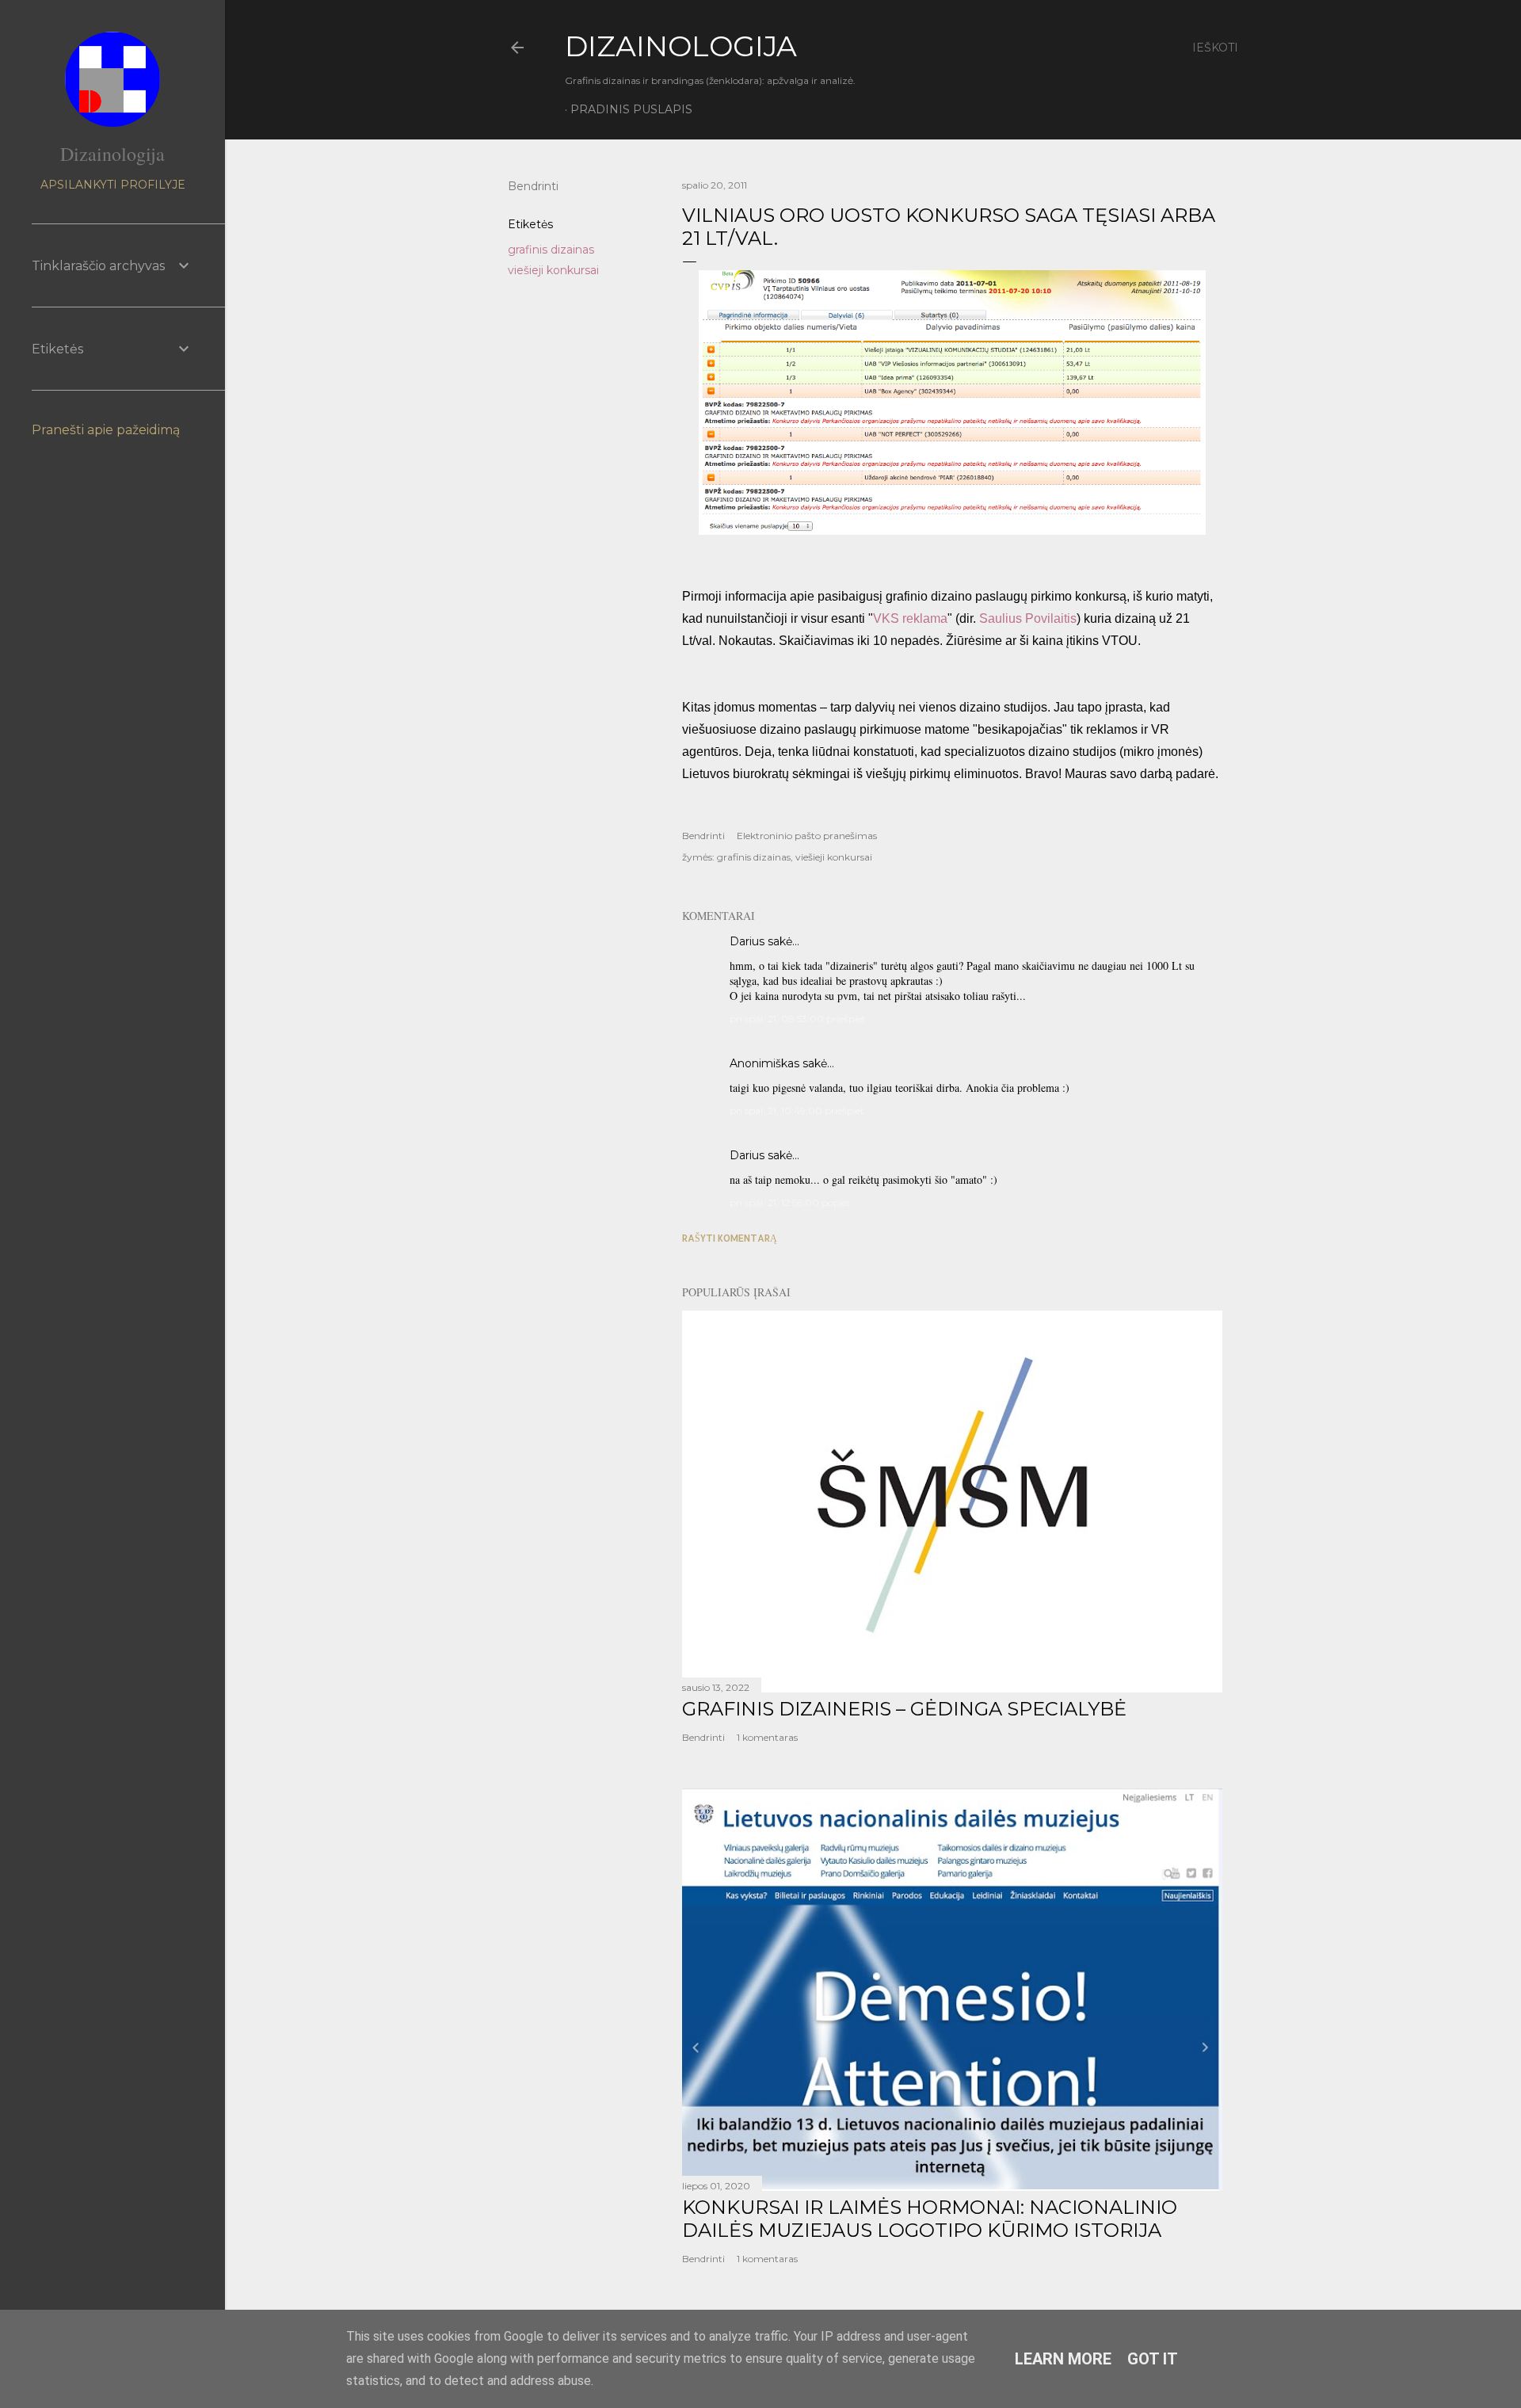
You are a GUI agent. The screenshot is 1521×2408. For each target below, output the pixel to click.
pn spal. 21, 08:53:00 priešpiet (798, 1019)
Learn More (1063, 2359)
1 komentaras (767, 1737)
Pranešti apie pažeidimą (106, 430)
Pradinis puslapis (631, 109)
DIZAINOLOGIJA (681, 46)
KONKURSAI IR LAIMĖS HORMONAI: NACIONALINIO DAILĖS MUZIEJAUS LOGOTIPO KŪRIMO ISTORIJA (930, 2219)
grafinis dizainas (551, 250)
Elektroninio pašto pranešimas (807, 836)
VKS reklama (910, 618)
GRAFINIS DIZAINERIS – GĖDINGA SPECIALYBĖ (904, 1709)
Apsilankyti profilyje (113, 185)
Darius (747, 941)
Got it (1153, 2359)
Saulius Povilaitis (1028, 618)
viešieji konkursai (553, 270)
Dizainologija (112, 154)
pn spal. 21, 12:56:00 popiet (790, 1202)
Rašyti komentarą (730, 1238)
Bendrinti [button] (533, 186)
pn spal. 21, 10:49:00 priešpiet (797, 1111)
